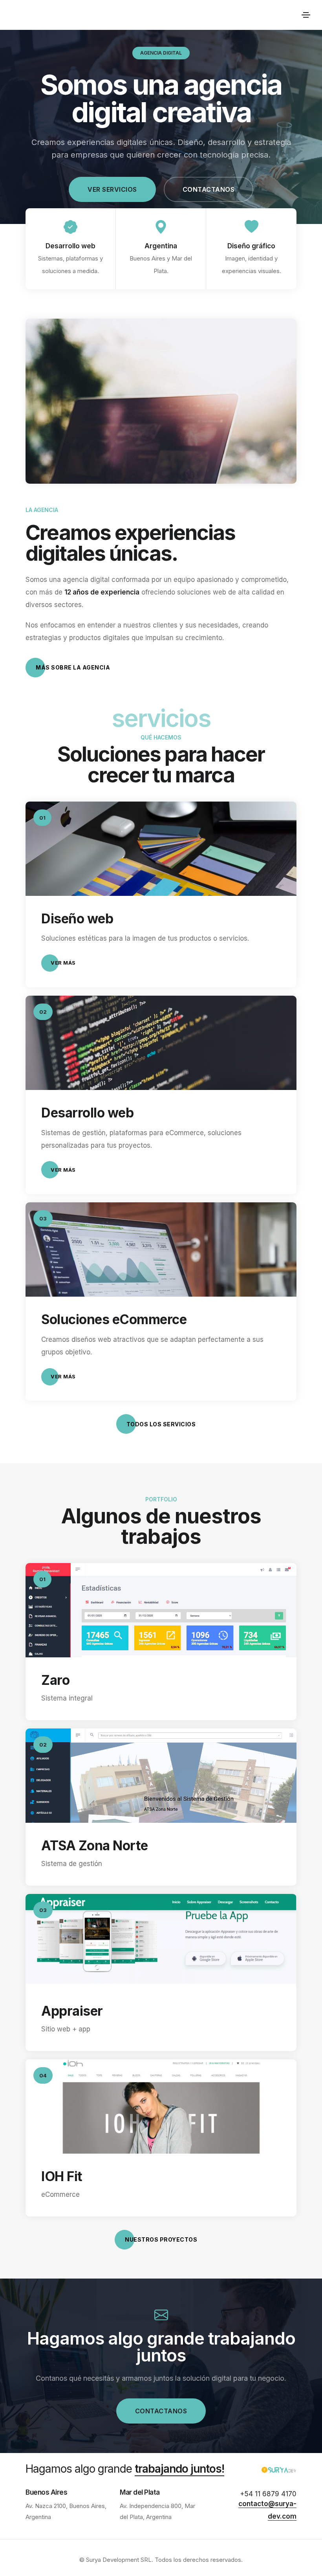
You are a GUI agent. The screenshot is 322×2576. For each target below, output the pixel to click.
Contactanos (209, 189)
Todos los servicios (161, 1424)
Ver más (63, 963)
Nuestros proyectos (161, 2239)
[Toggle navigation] (306, 15)
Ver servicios (112, 189)
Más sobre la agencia (73, 667)
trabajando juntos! (179, 2469)
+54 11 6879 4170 (268, 2494)
